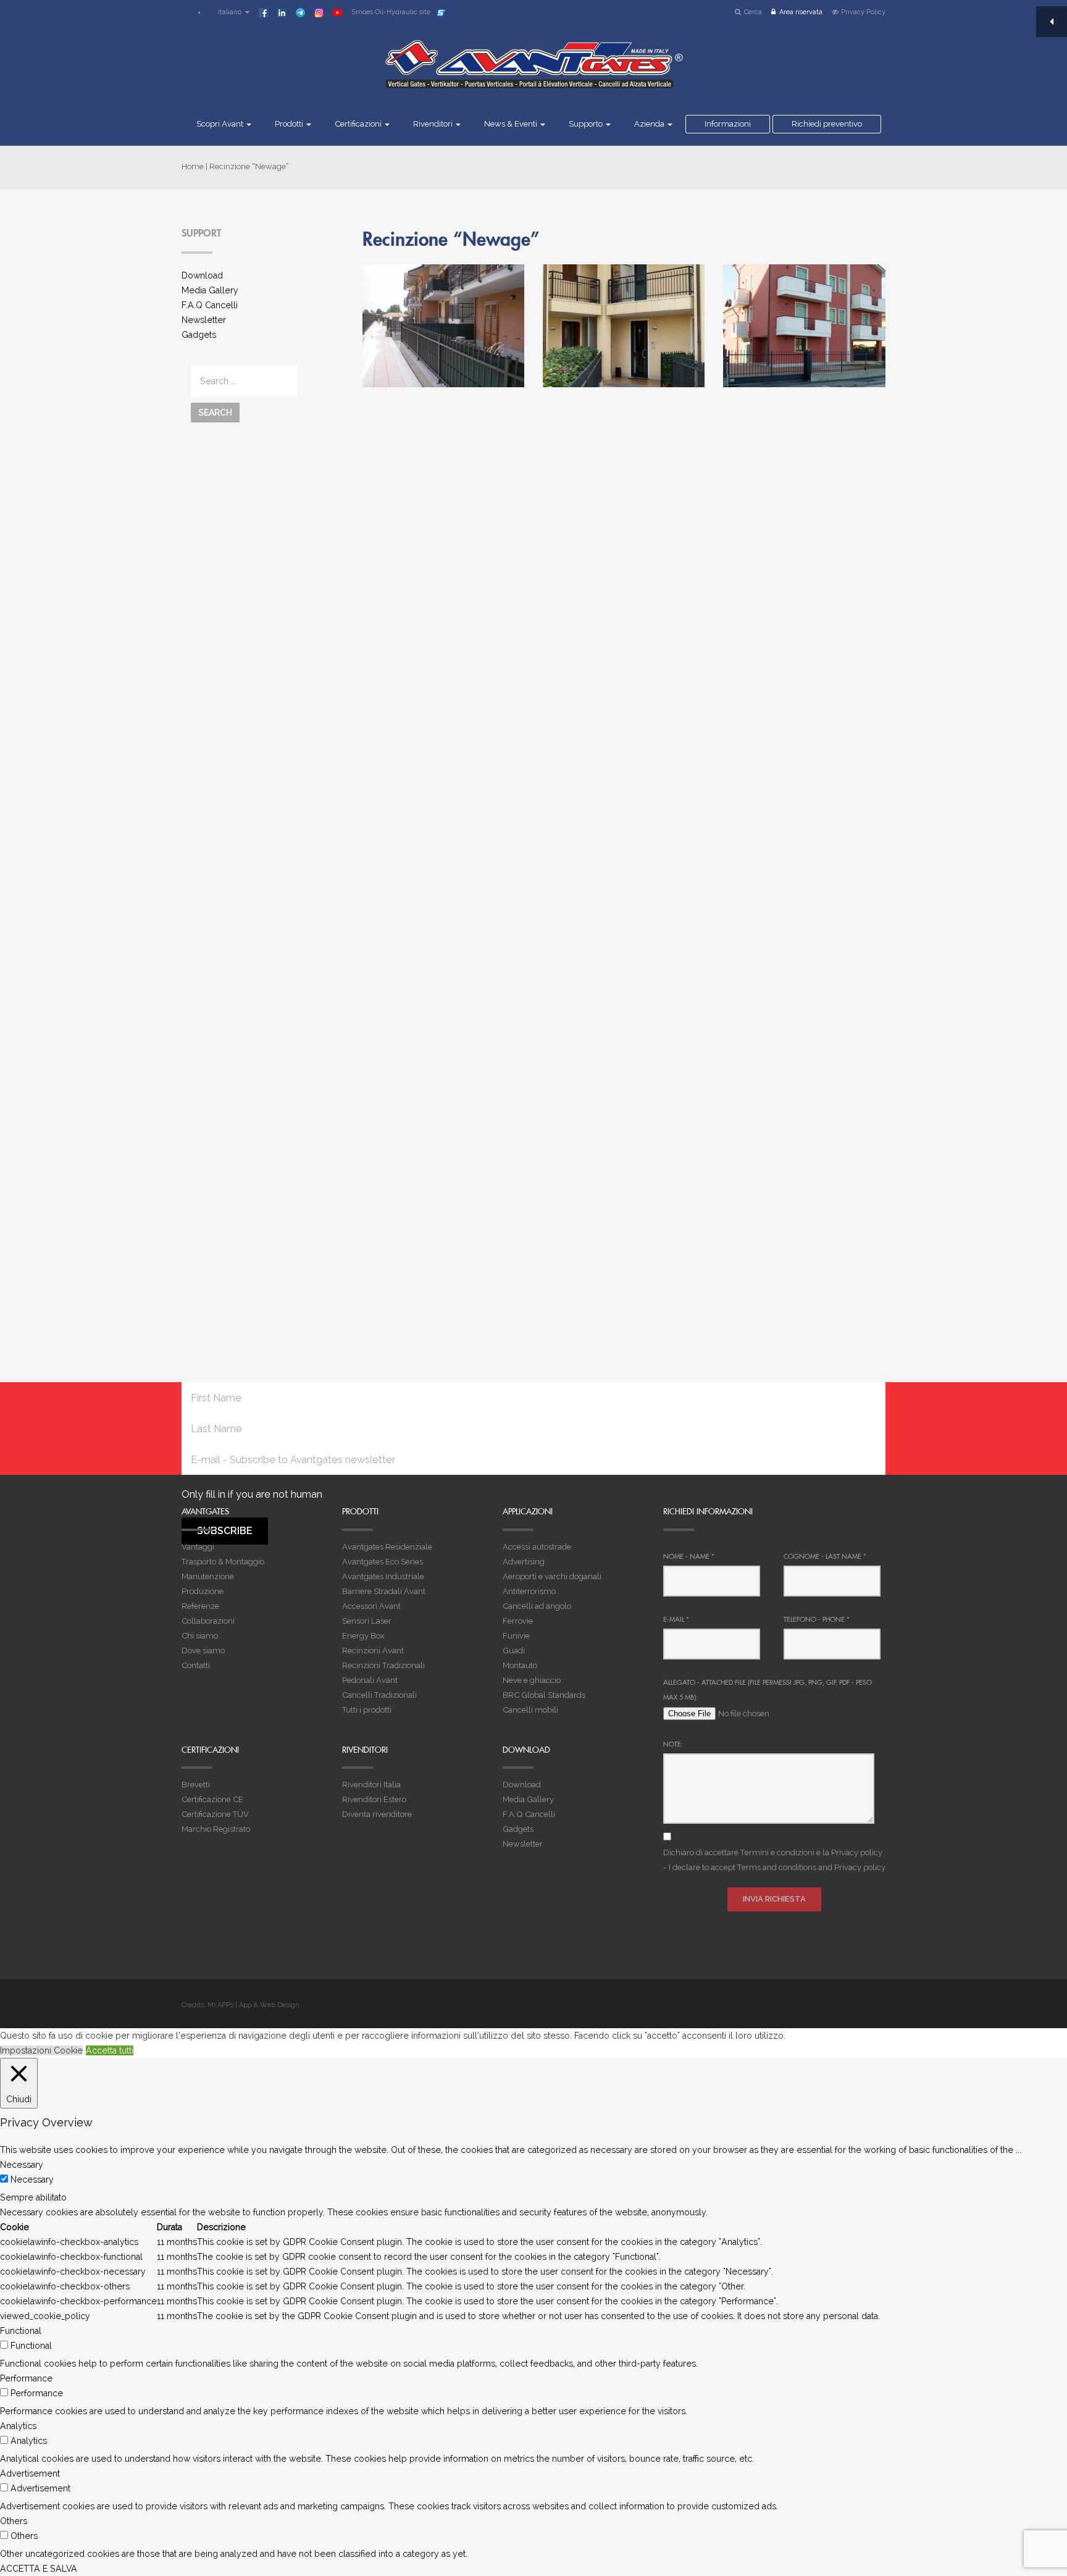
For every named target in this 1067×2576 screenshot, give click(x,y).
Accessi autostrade (537, 1547)
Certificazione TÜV (215, 1814)
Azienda (650, 124)
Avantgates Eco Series (383, 1562)
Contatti (196, 1665)
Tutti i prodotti (367, 1710)
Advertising (524, 1562)
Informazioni (728, 124)
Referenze (200, 1606)
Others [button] (14, 2521)
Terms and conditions (777, 1867)
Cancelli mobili (530, 1710)
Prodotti (290, 124)
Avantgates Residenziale (387, 1547)
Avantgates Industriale (383, 1576)
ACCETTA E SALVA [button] (39, 2569)
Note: (673, 1744)
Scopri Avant (221, 124)
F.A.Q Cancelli (210, 305)
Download (202, 275)
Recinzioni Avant (373, 1651)
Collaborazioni (208, 1621)
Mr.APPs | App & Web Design (253, 2005)
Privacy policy (857, 1852)
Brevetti (196, 1785)
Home (193, 166)
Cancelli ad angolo (537, 1606)
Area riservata (801, 12)
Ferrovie (518, 1621)
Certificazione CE (212, 1799)
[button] (228, 12)
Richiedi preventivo (827, 124)
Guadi (514, 1651)
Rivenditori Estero (374, 1799)
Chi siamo (200, 1636)
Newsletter (204, 320)
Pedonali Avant (370, 1680)
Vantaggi (198, 1547)
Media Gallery (210, 290)
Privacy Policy (863, 12)
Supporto (587, 124)
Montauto (520, 1665)
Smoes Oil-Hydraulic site (391, 12)
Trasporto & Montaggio (223, 1562)
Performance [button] (26, 2378)
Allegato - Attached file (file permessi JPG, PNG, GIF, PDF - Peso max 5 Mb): (768, 1690)
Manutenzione (208, 1576)
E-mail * (676, 1619)
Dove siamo (203, 1651)
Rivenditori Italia (371, 1785)
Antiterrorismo (529, 1591)
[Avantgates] (533, 72)
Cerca (753, 12)
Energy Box (363, 1636)
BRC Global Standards (544, 1695)
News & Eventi (512, 124)
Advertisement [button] (30, 2473)
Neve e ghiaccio (532, 1680)
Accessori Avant (371, 1606)
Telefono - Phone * (817, 1619)
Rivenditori (434, 124)
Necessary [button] (22, 2165)
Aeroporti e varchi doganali (552, 1576)
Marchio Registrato (216, 1829)
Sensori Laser (367, 1621)
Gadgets (199, 335)
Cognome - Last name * (825, 1556)
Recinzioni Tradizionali (383, 1665)
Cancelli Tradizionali (379, 1695)
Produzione (203, 1591)
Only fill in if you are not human (252, 1494)
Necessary (32, 2180)
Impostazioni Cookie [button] (41, 2050)
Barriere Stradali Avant (384, 1591)
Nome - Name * (689, 1556)
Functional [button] (21, 2331)
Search (215, 413)
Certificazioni (359, 124)
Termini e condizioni (777, 1852)
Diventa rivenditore (377, 1814)
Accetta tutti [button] (110, 2050)
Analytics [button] (18, 2426)
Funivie (516, 1636)
